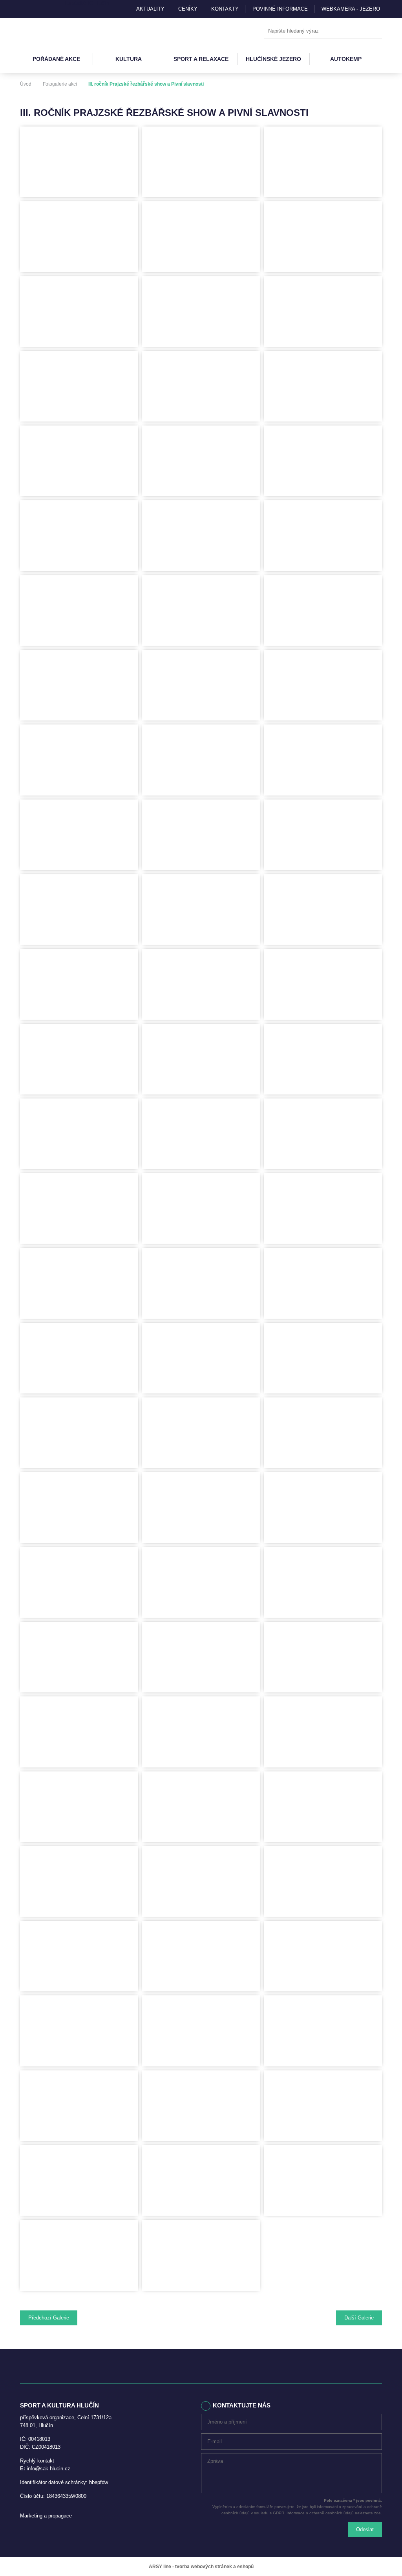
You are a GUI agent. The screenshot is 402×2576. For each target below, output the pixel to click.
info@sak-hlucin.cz (48, 2469)
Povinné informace (280, 9)
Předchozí (49, 2318)
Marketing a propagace (46, 2516)
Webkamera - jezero (351, 9)
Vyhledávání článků (323, 31)
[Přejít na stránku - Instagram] (26, 9)
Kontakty (225, 9)
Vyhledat (374, 31)
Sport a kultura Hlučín (56, 31)
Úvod (26, 84)
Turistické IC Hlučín (86, 3)
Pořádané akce (56, 59)
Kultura (129, 59)
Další (359, 2318)
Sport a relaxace (201, 59)
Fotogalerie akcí (60, 84)
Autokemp (346, 59)
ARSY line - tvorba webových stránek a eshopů (201, 2567)
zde (377, 2513)
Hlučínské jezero (273, 59)
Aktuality (150, 9)
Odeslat (365, 2529)
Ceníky (188, 9)
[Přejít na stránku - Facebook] (40, 9)
